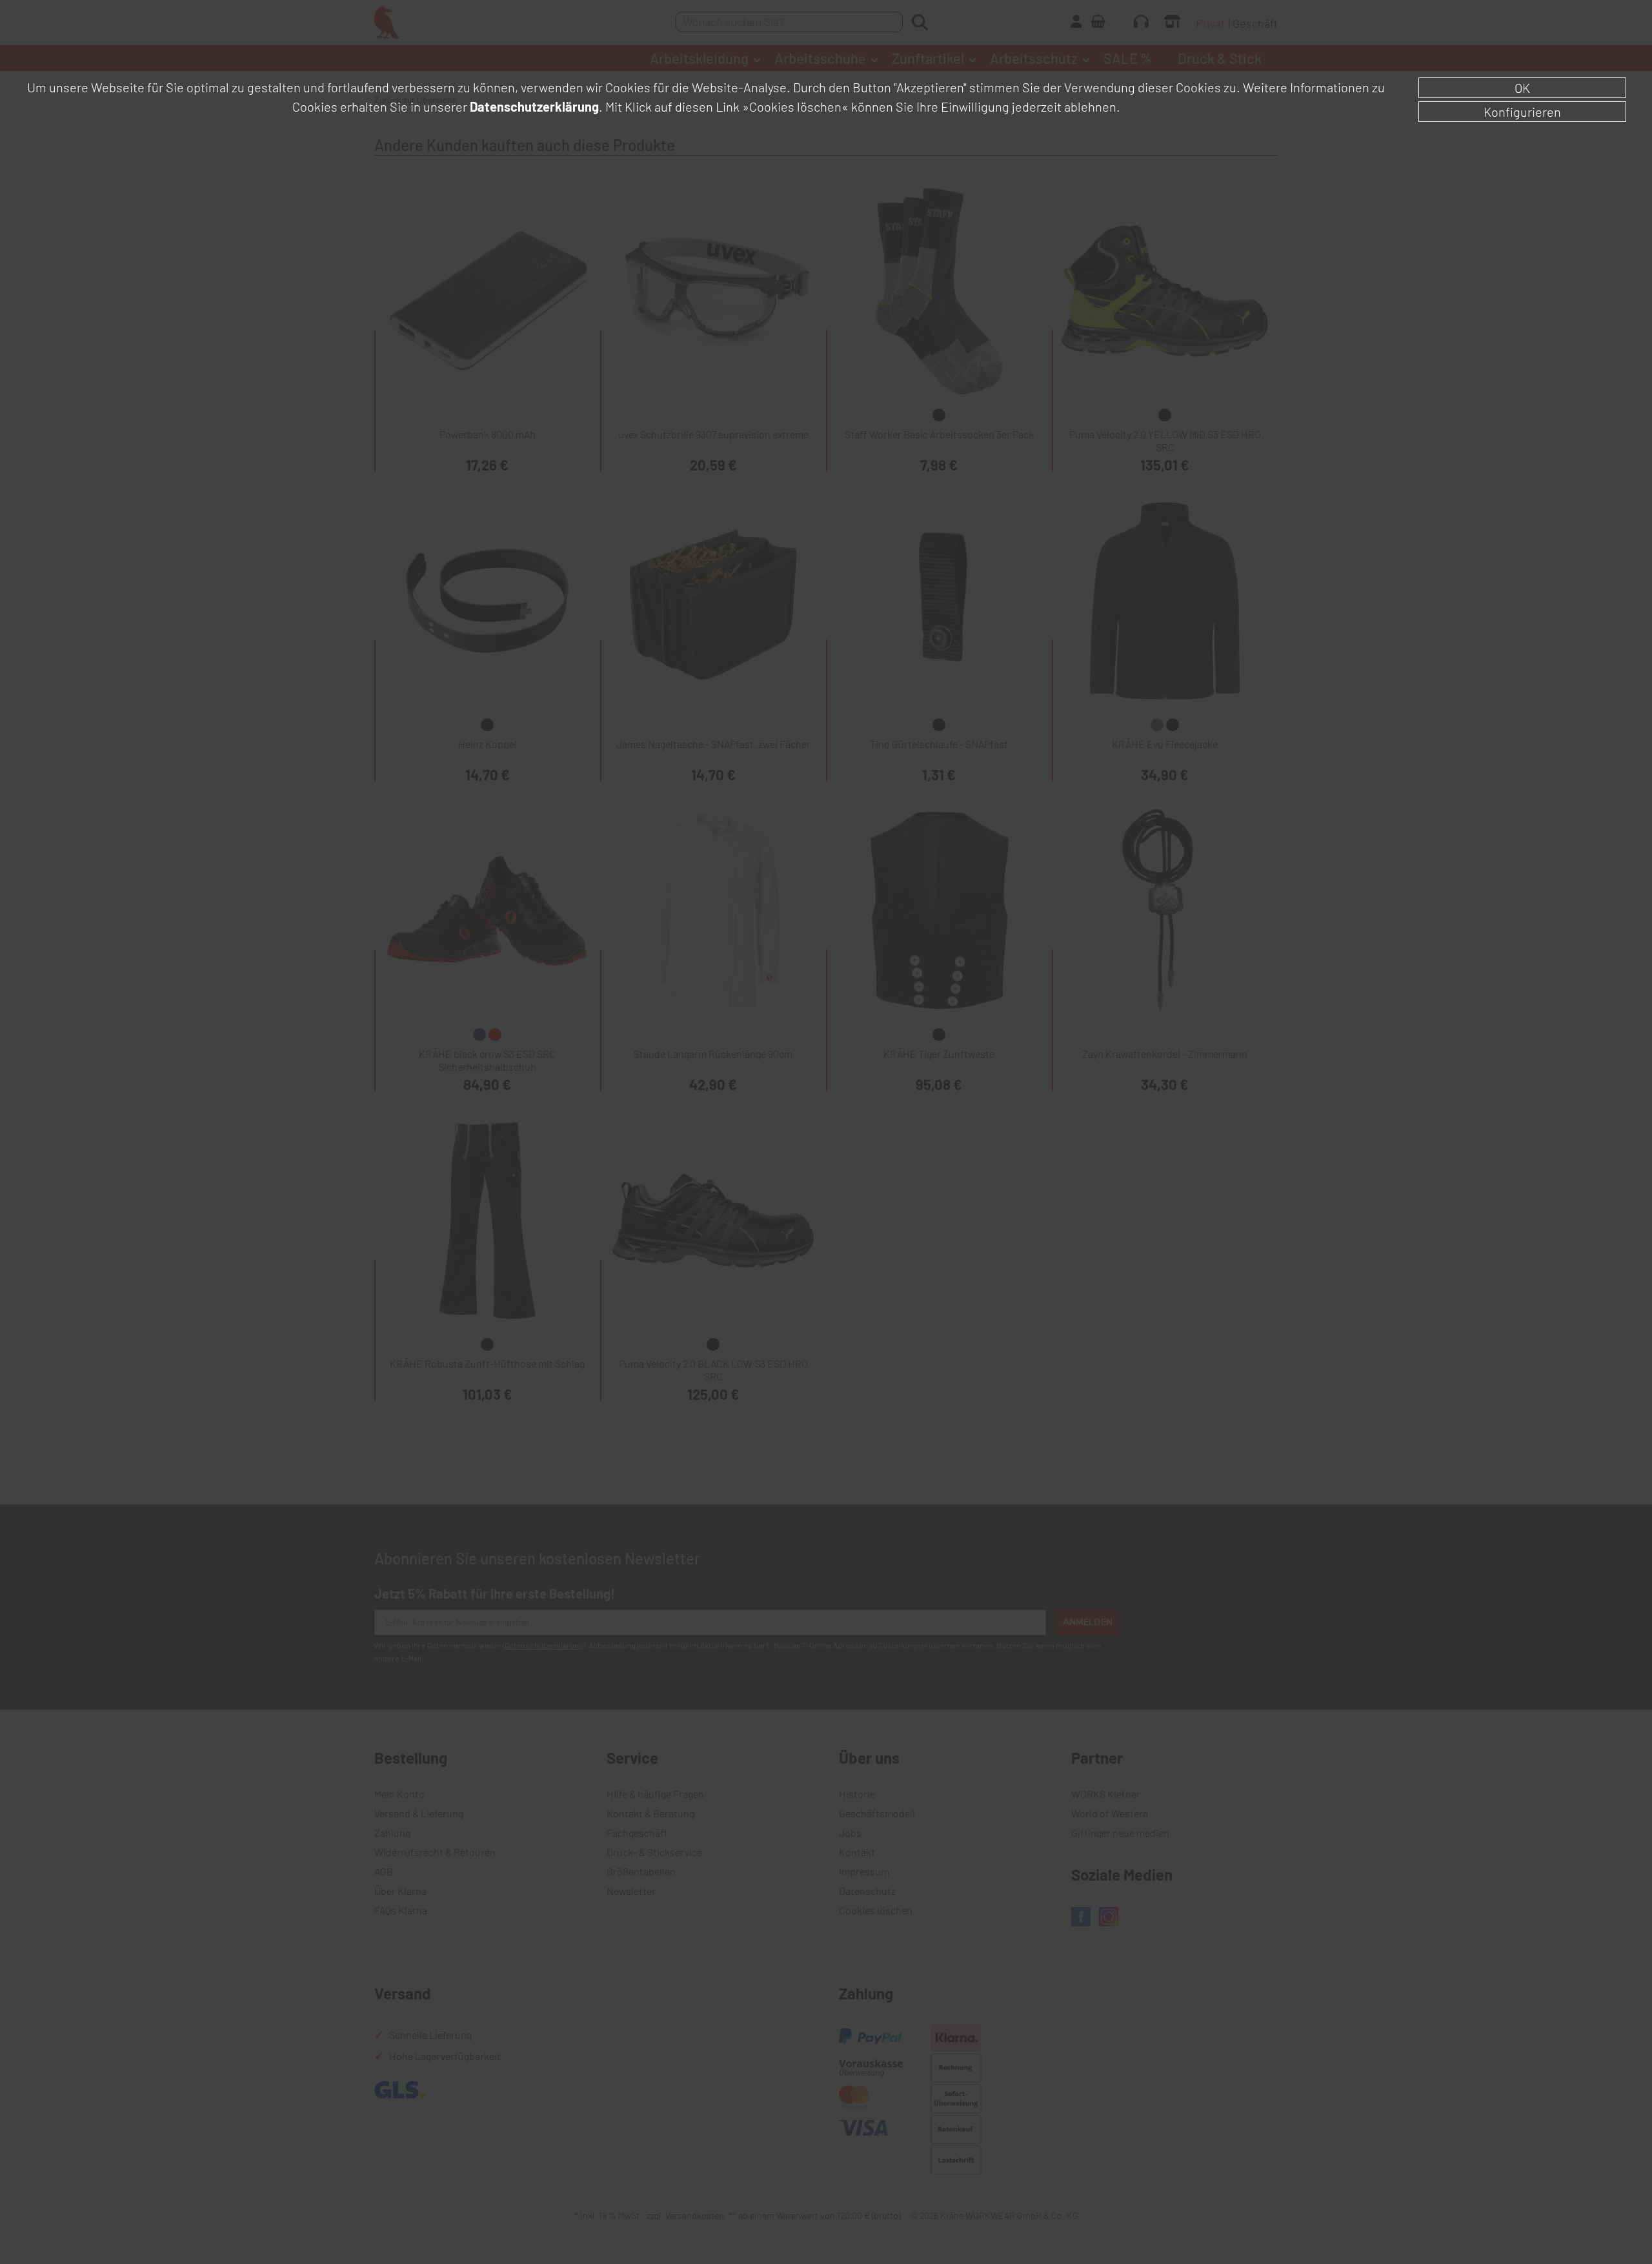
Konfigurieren (1522, 112)
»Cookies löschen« (795, 106)
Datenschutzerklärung (534, 106)
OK (1522, 88)
